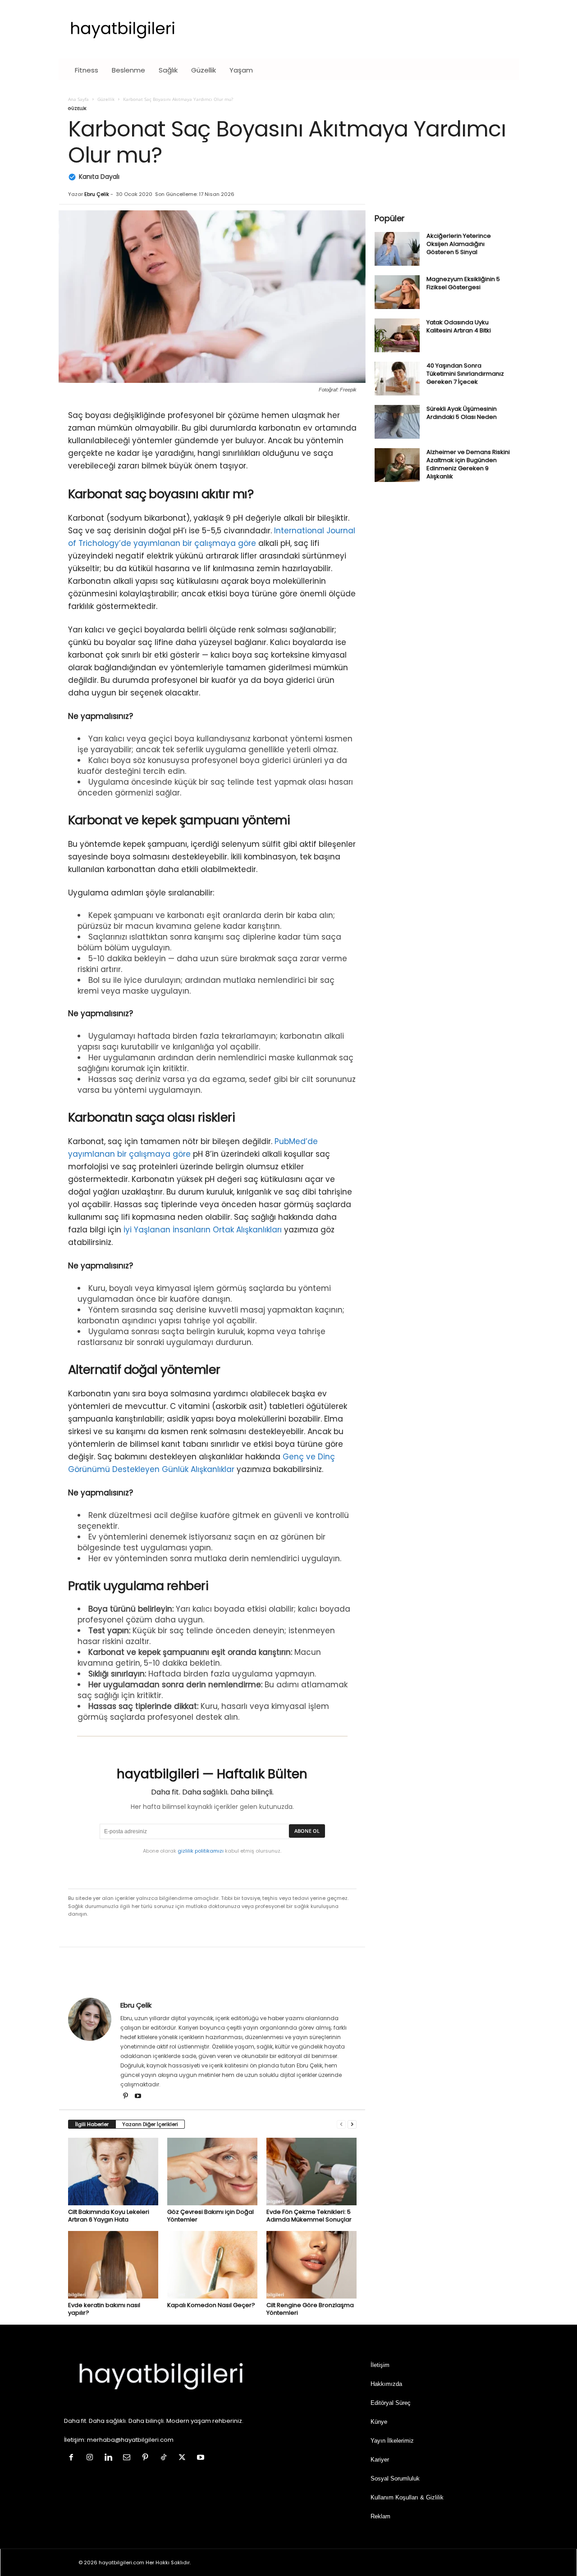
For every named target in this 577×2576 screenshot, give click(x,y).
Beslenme (128, 70)
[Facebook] (73, 2458)
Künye (379, 2422)
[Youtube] (138, 2097)
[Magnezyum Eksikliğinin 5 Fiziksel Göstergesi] (397, 292)
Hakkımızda (386, 2384)
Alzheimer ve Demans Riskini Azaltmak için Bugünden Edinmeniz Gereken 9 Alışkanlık (468, 464)
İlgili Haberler (92, 2124)
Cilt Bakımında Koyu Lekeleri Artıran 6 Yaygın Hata (109, 2216)
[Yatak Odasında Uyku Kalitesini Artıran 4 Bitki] (397, 335)
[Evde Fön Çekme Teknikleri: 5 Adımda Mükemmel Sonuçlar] (311, 2172)
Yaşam (241, 70)
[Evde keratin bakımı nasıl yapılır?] (113, 2265)
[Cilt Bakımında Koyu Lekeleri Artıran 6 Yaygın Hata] (113, 2172)
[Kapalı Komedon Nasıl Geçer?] (212, 2265)
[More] (565, 1974)
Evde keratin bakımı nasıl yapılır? (104, 2309)
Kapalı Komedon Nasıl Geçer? (211, 2305)
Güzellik (204, 70)
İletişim (380, 2365)
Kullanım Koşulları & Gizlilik (407, 2497)
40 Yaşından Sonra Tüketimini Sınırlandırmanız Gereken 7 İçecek (465, 374)
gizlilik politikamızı (201, 1851)
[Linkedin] (110, 2458)
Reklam (380, 2516)
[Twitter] (184, 2458)
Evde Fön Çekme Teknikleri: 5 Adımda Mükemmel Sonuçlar (309, 2216)
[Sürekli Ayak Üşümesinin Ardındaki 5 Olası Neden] (397, 422)
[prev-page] (341, 2124)
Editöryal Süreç (391, 2403)
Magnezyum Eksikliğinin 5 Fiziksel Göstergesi (463, 283)
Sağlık (168, 70)
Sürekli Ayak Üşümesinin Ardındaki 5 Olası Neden (462, 413)
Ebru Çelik (97, 194)
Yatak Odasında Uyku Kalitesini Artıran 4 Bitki (459, 326)
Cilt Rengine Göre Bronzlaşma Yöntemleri (310, 2309)
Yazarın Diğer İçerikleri (150, 2124)
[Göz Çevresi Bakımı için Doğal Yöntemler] (212, 2172)
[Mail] (129, 2458)
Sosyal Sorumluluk (395, 2478)
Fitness (87, 70)
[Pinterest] (126, 2097)
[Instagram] (92, 2458)
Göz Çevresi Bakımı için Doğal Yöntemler (211, 2216)
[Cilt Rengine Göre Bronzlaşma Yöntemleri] (311, 2265)
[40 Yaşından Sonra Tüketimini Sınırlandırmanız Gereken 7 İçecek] (397, 379)
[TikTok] (166, 2458)
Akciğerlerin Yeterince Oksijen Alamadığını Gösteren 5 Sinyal (459, 244)
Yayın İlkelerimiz (392, 2441)
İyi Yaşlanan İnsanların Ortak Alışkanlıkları (203, 1230)
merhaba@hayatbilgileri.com (130, 2440)
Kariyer (380, 2460)
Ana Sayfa (78, 99)
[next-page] (352, 2124)
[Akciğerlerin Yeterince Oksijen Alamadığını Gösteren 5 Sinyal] (397, 249)
